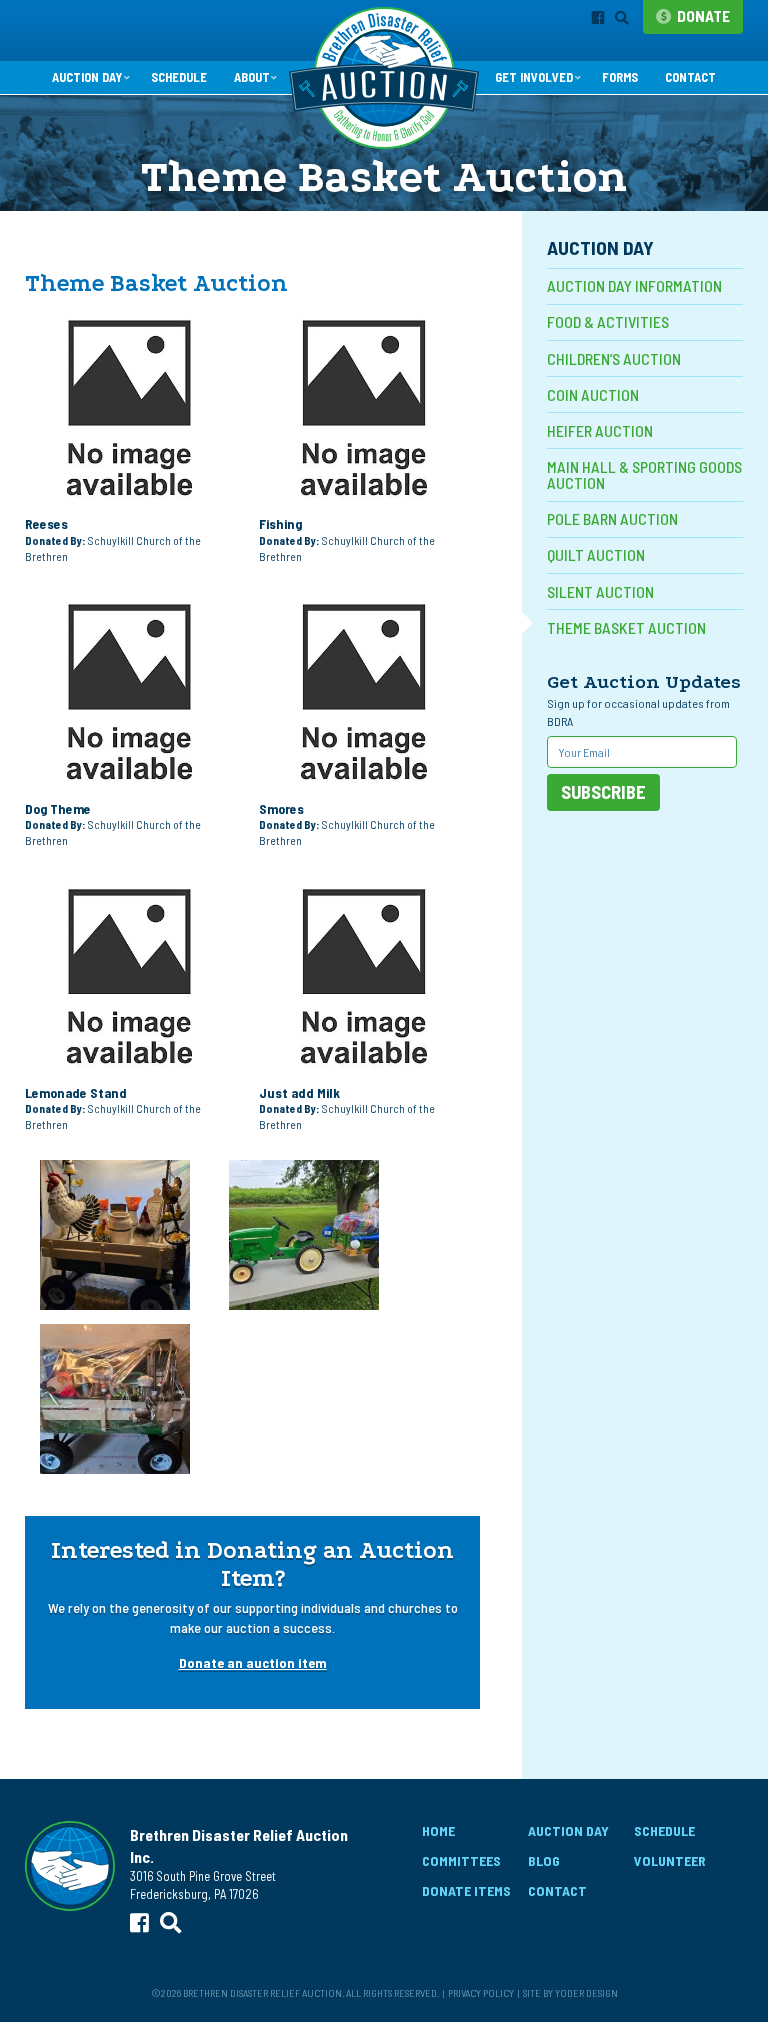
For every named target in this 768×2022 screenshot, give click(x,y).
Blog (544, 1860)
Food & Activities (608, 321)
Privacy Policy (481, 1992)
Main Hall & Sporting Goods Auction (644, 474)
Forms (620, 77)
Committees (461, 1860)
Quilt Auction (596, 554)
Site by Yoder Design (570, 1992)
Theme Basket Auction (626, 627)
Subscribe (603, 792)
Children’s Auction (614, 358)
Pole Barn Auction (612, 518)
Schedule (179, 77)
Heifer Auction (600, 430)
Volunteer (670, 1860)
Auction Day (87, 77)
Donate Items (466, 1890)
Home (438, 1830)
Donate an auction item (253, 1662)
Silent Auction (600, 591)
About (252, 77)
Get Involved (534, 77)
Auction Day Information (634, 285)
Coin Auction (593, 394)
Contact (690, 77)
